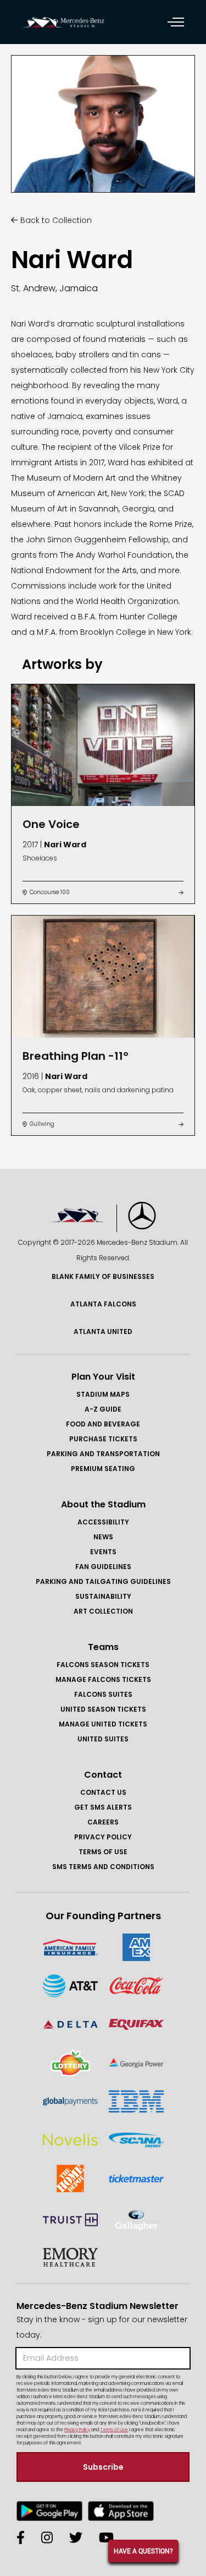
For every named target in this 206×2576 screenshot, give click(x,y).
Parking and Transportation (103, 1454)
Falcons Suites (103, 1694)
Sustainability (103, 1596)
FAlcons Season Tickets (103, 1665)
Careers (103, 1822)
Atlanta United (103, 1331)
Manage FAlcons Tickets (103, 1679)
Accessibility (103, 1522)
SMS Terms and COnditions (103, 1867)
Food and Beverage (103, 1424)
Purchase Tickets (103, 1439)
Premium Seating (103, 1469)
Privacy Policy (103, 1837)
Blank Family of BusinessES (103, 1276)
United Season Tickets (103, 1709)
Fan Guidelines (103, 1567)
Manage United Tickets (103, 1724)
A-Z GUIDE (103, 1409)
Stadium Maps (103, 1394)
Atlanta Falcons (103, 1304)
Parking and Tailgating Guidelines (103, 1581)
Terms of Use (103, 1852)
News (103, 1537)
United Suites (103, 1739)
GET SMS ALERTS (103, 1807)
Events (103, 1552)
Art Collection (103, 1611)
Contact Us (103, 1792)
